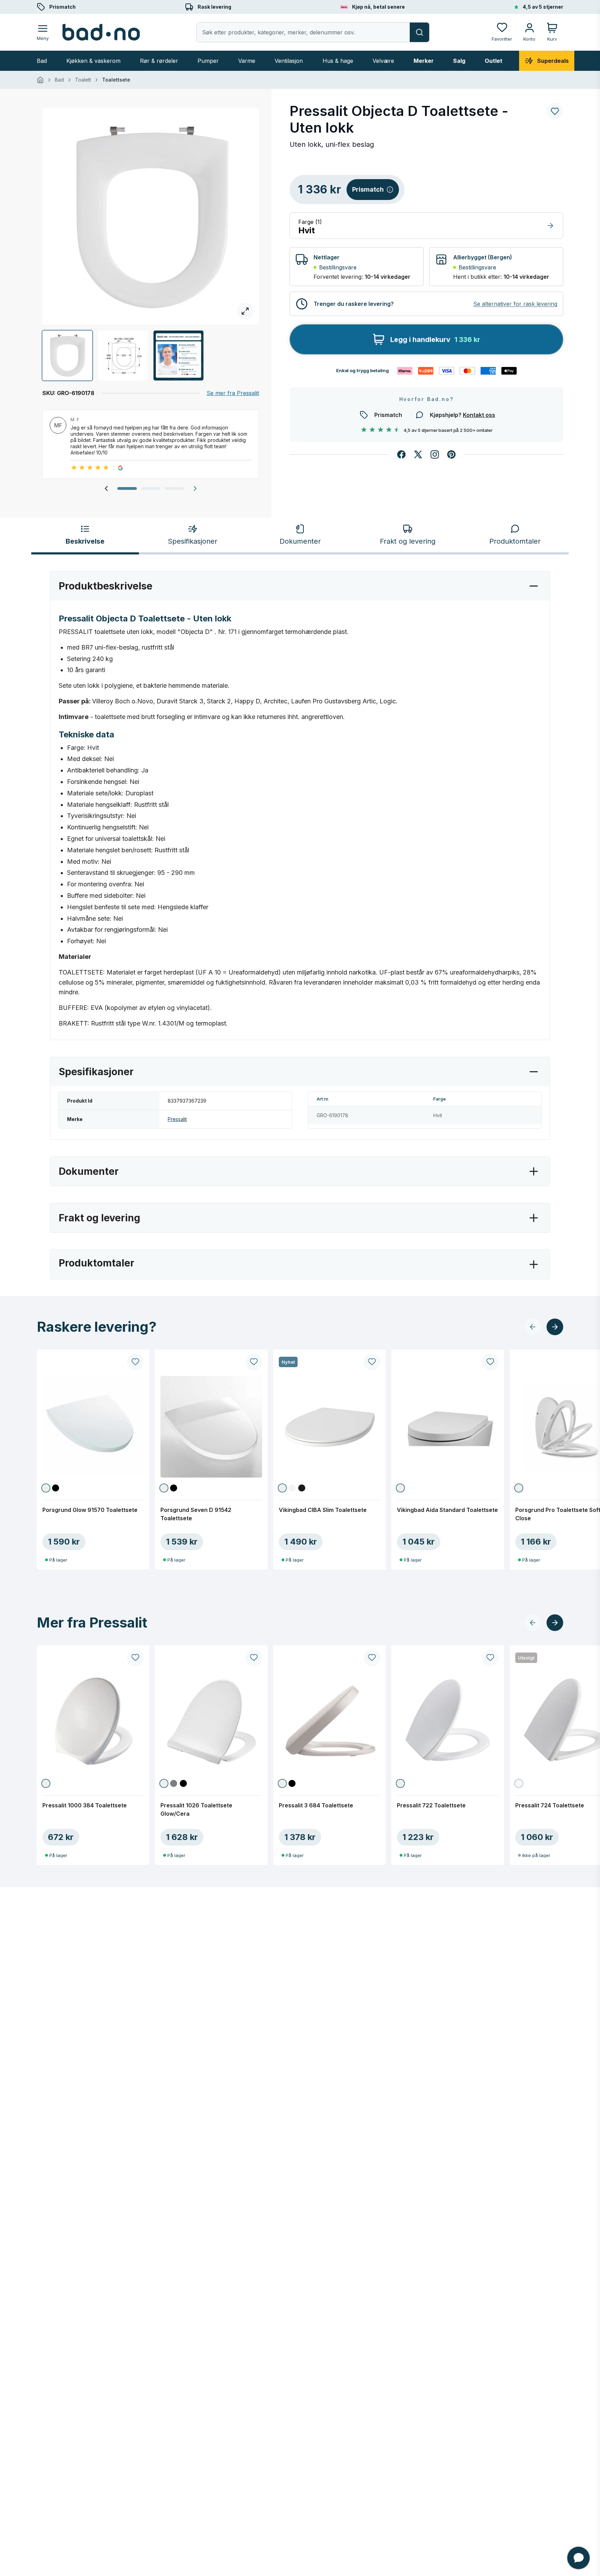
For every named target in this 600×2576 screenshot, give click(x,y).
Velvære (383, 61)
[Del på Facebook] (401, 454)
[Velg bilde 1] (67, 356)
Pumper (208, 61)
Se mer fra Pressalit (233, 393)
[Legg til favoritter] (135, 1362)
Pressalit (177, 1119)
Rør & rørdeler (159, 61)
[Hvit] (46, 1488)
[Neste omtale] (195, 488)
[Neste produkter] (555, 1327)
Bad (42, 61)
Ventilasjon (289, 61)
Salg (459, 61)
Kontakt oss (479, 415)
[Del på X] (418, 454)
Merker (424, 61)
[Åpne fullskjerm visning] (151, 217)
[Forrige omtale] (106, 488)
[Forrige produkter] (533, 1327)
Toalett (83, 80)
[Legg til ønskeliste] (555, 111)
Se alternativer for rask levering (515, 304)
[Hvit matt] (292, 1488)
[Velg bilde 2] (123, 356)
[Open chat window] (578, 2558)
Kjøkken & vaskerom (93, 61)
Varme (247, 61)
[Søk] (419, 32)
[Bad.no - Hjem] (101, 32)
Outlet (494, 61)
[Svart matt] (302, 1488)
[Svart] (56, 1488)
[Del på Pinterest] (451, 454)
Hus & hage (338, 61)
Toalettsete (116, 80)
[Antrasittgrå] (174, 1783)
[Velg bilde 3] (178, 356)
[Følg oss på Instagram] (435, 454)
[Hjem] (40, 80)
